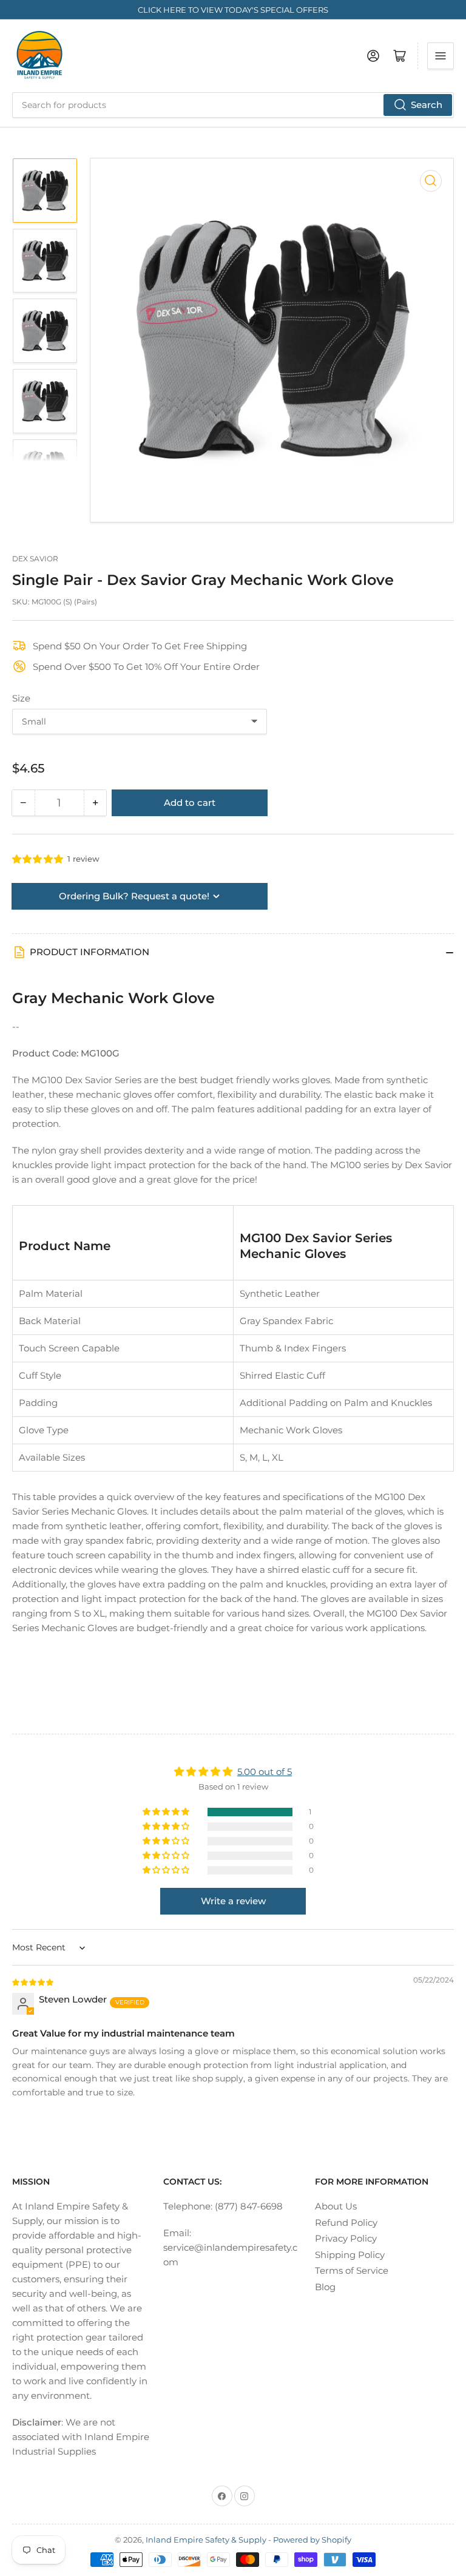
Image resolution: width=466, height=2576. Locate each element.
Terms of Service (352, 2270)
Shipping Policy (350, 2255)
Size (21, 698)
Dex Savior (35, 559)
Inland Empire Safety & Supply (206, 2540)
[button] (38, 859)
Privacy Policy (346, 2238)
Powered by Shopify (312, 2540)
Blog (325, 2287)
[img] (33, 1982)
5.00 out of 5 (265, 1772)
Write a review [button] (233, 1901)
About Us (336, 2206)
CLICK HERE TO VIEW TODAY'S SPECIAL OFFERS (233, 10)
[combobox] (233, 105)
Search (427, 105)
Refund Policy (346, 2223)
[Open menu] (441, 56)
